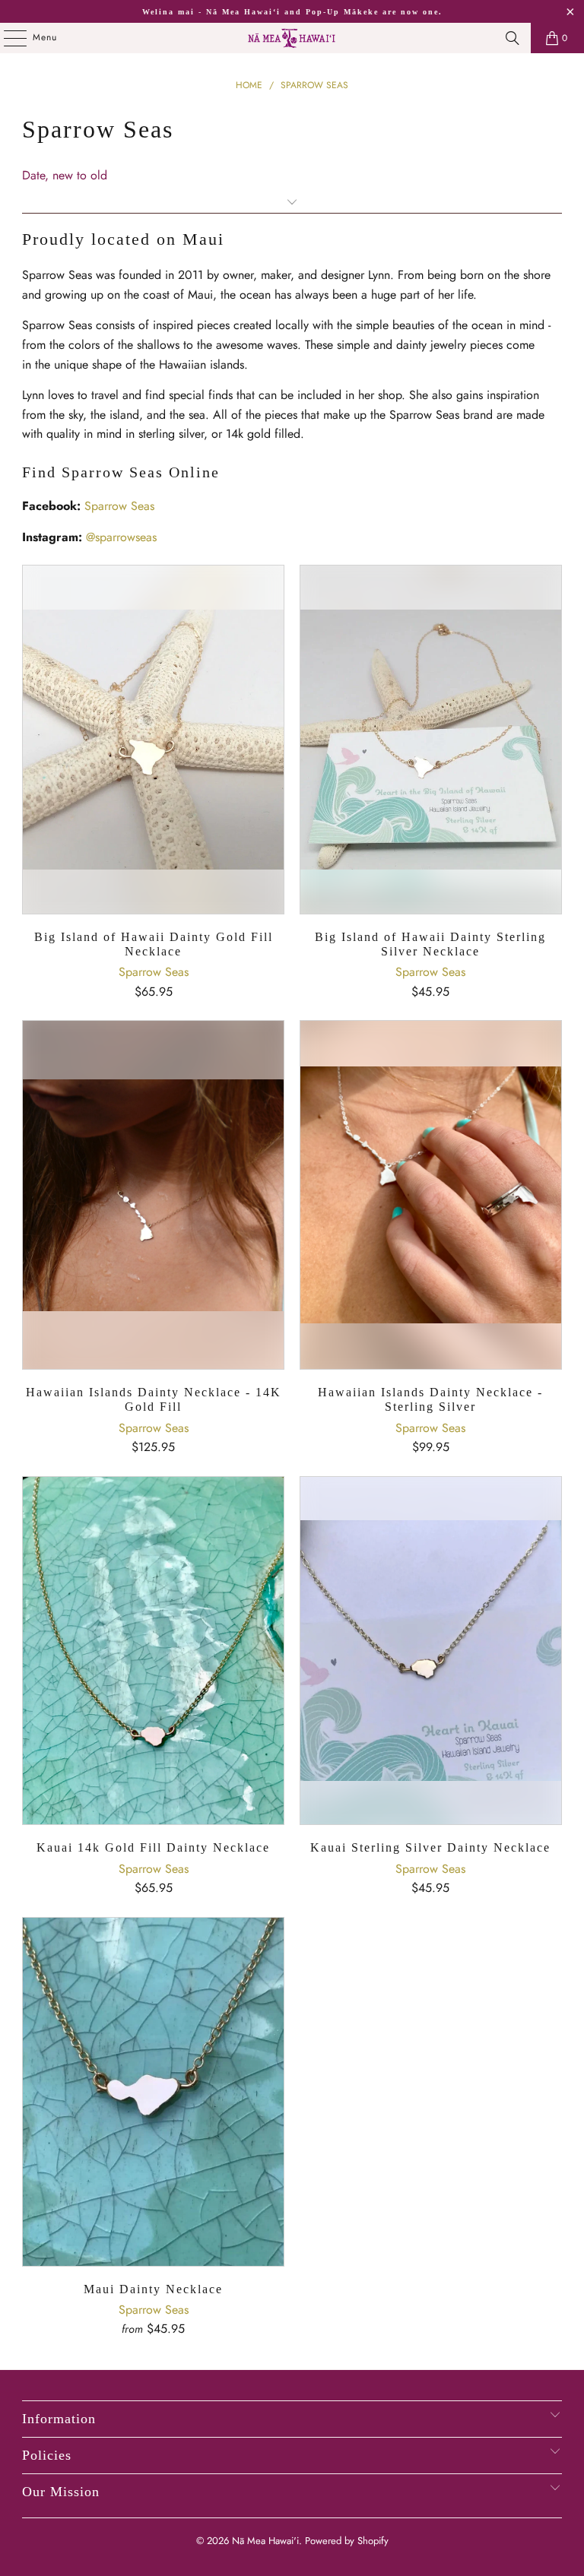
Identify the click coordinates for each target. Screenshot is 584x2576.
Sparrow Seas (119, 506)
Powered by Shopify (347, 2541)
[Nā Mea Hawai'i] (292, 38)
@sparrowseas (121, 537)
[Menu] (7, 38)
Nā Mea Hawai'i (265, 2541)
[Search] (513, 38)
